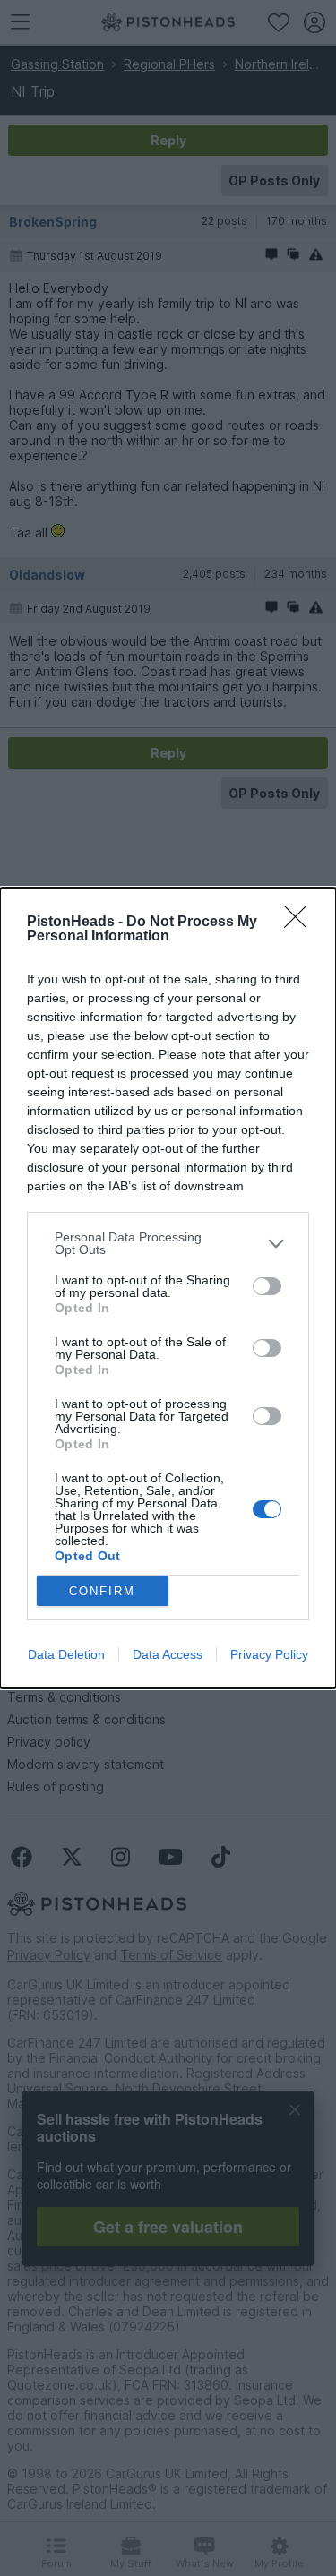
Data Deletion (66, 1654)
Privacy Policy (269, 1654)
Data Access (168, 1654)
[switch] (267, 1286)
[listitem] (168, 1243)
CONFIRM (102, 1591)
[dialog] (168, 1288)
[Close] (301, 923)
